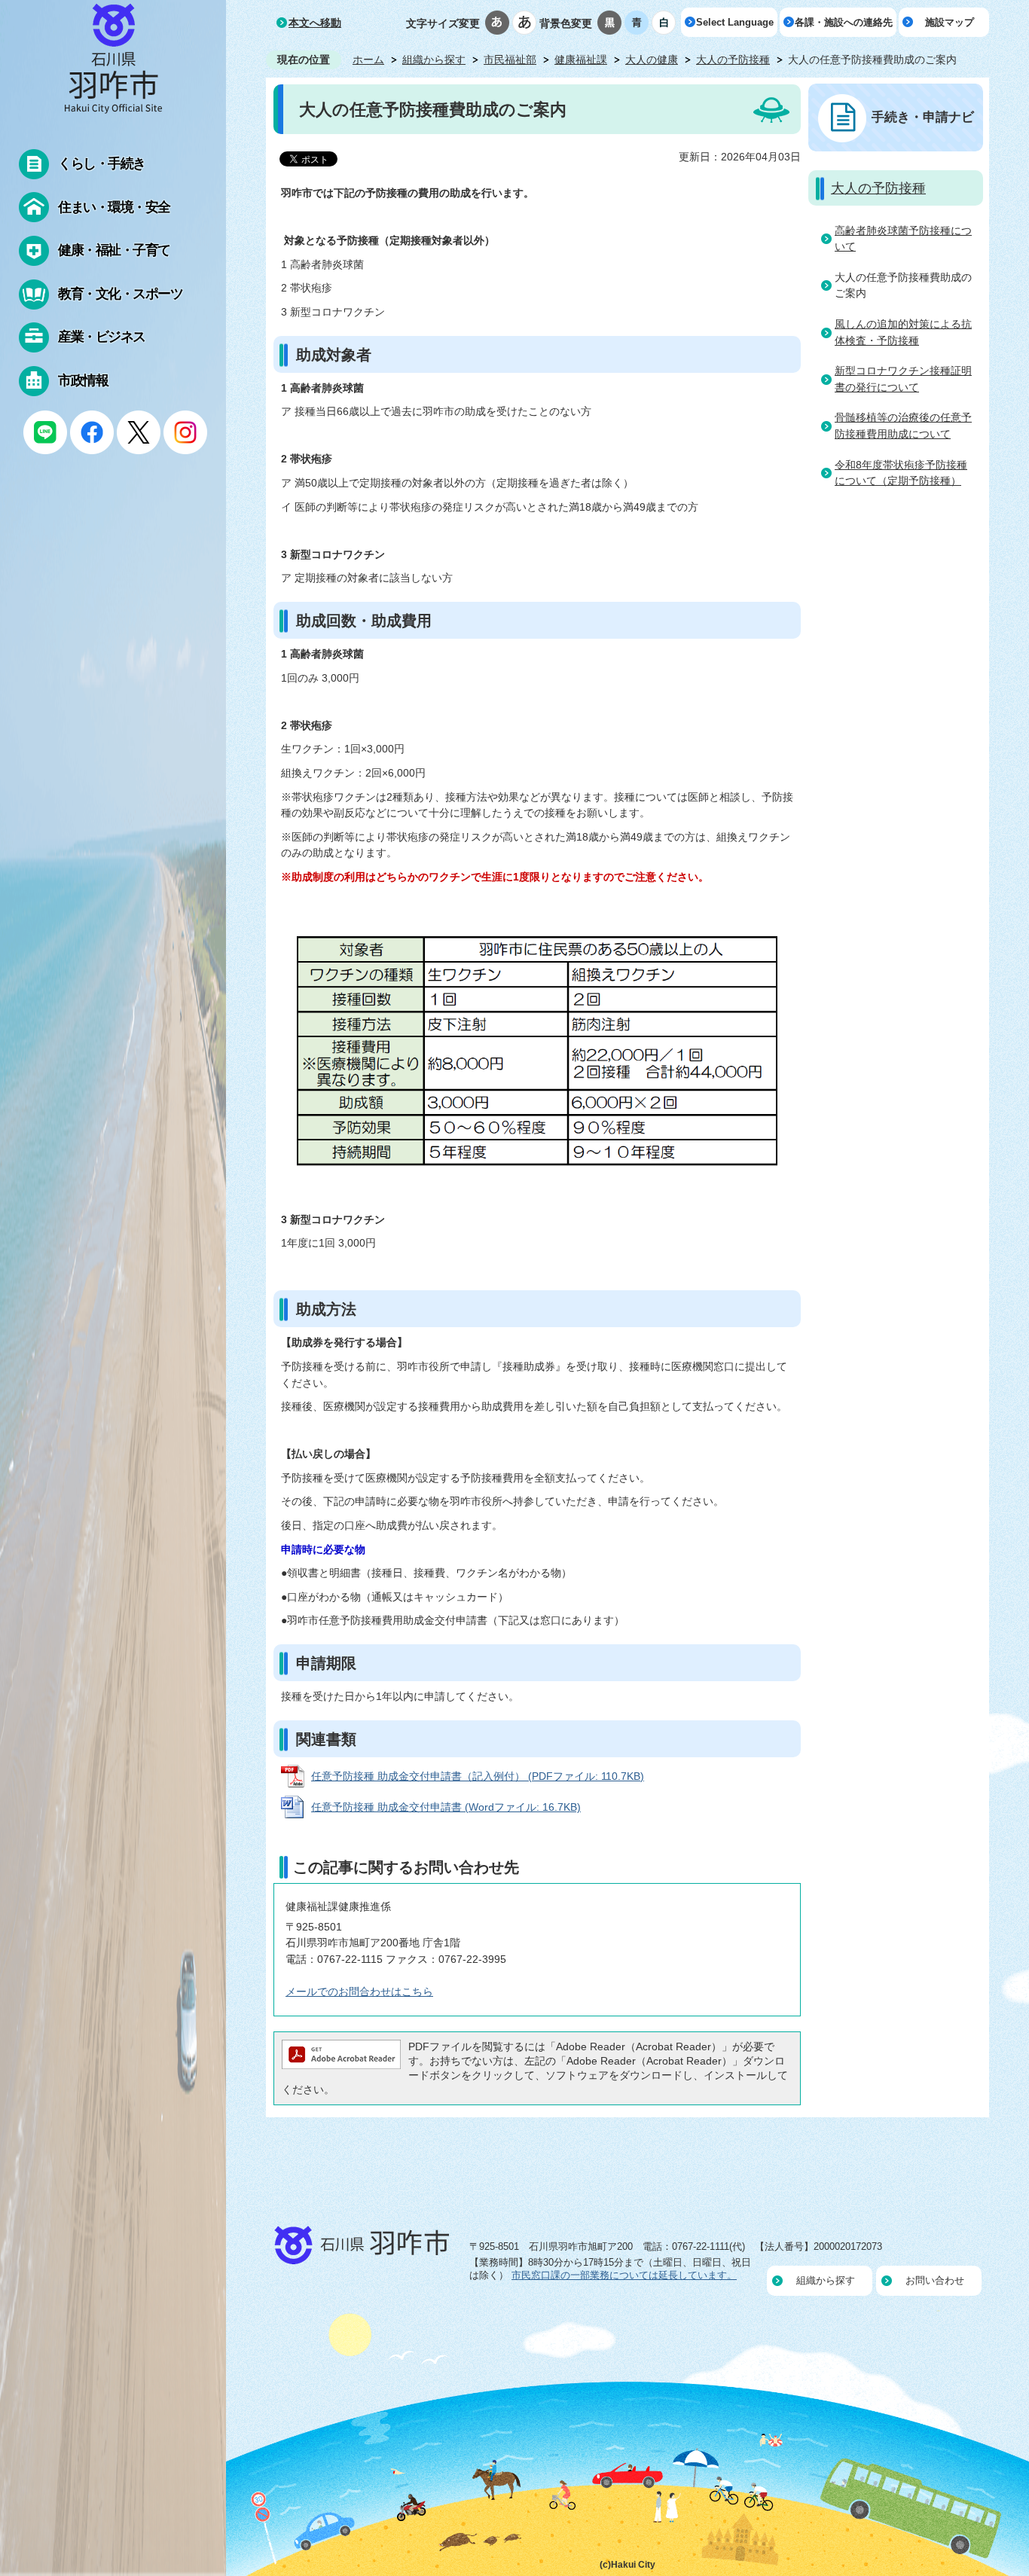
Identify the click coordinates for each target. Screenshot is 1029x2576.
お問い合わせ (935, 2280)
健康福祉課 (581, 60)
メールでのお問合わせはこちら (359, 1992)
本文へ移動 (315, 23)
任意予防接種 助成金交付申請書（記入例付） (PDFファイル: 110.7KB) (478, 1776)
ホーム (368, 60)
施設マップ (950, 22)
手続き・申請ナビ (923, 117)
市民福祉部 (510, 60)
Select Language (735, 22)
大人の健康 (652, 60)
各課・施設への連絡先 (844, 22)
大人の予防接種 (733, 60)
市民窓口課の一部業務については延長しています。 (624, 2275)
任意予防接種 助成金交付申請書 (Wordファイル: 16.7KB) (446, 1807)
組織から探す (434, 60)
